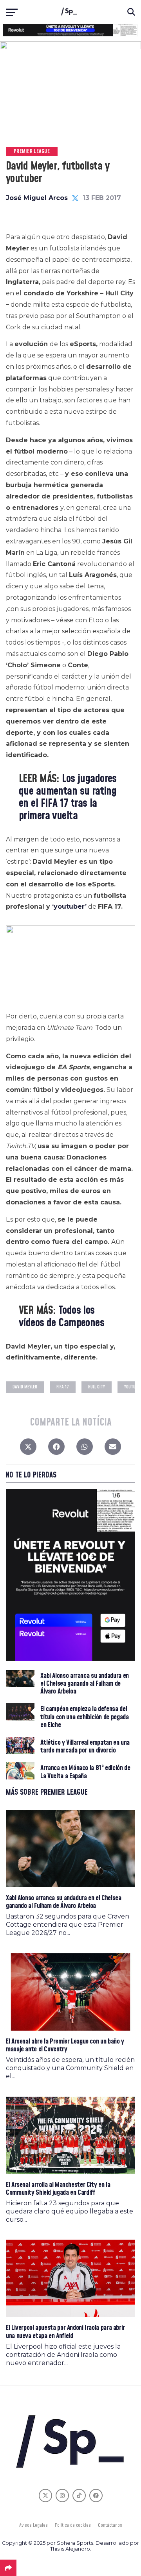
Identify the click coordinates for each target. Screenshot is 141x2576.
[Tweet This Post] (28, 1449)
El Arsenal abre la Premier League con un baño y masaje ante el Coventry (65, 2045)
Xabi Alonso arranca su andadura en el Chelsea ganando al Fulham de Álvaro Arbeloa (85, 1684)
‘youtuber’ (69, 907)
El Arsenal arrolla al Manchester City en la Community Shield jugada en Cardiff (58, 2189)
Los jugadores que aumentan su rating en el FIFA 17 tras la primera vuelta (68, 797)
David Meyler (25, 1387)
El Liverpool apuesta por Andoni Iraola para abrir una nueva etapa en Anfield (65, 2332)
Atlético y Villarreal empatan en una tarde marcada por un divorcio (85, 1747)
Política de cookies (73, 2525)
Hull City (97, 1387)
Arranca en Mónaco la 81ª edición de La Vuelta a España (85, 1772)
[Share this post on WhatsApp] (85, 1449)
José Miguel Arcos (37, 198)
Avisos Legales (33, 2525)
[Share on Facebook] (56, 1449)
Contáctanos (110, 2525)
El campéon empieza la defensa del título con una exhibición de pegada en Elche (84, 1717)
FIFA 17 (63, 1387)
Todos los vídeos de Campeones (61, 1317)
